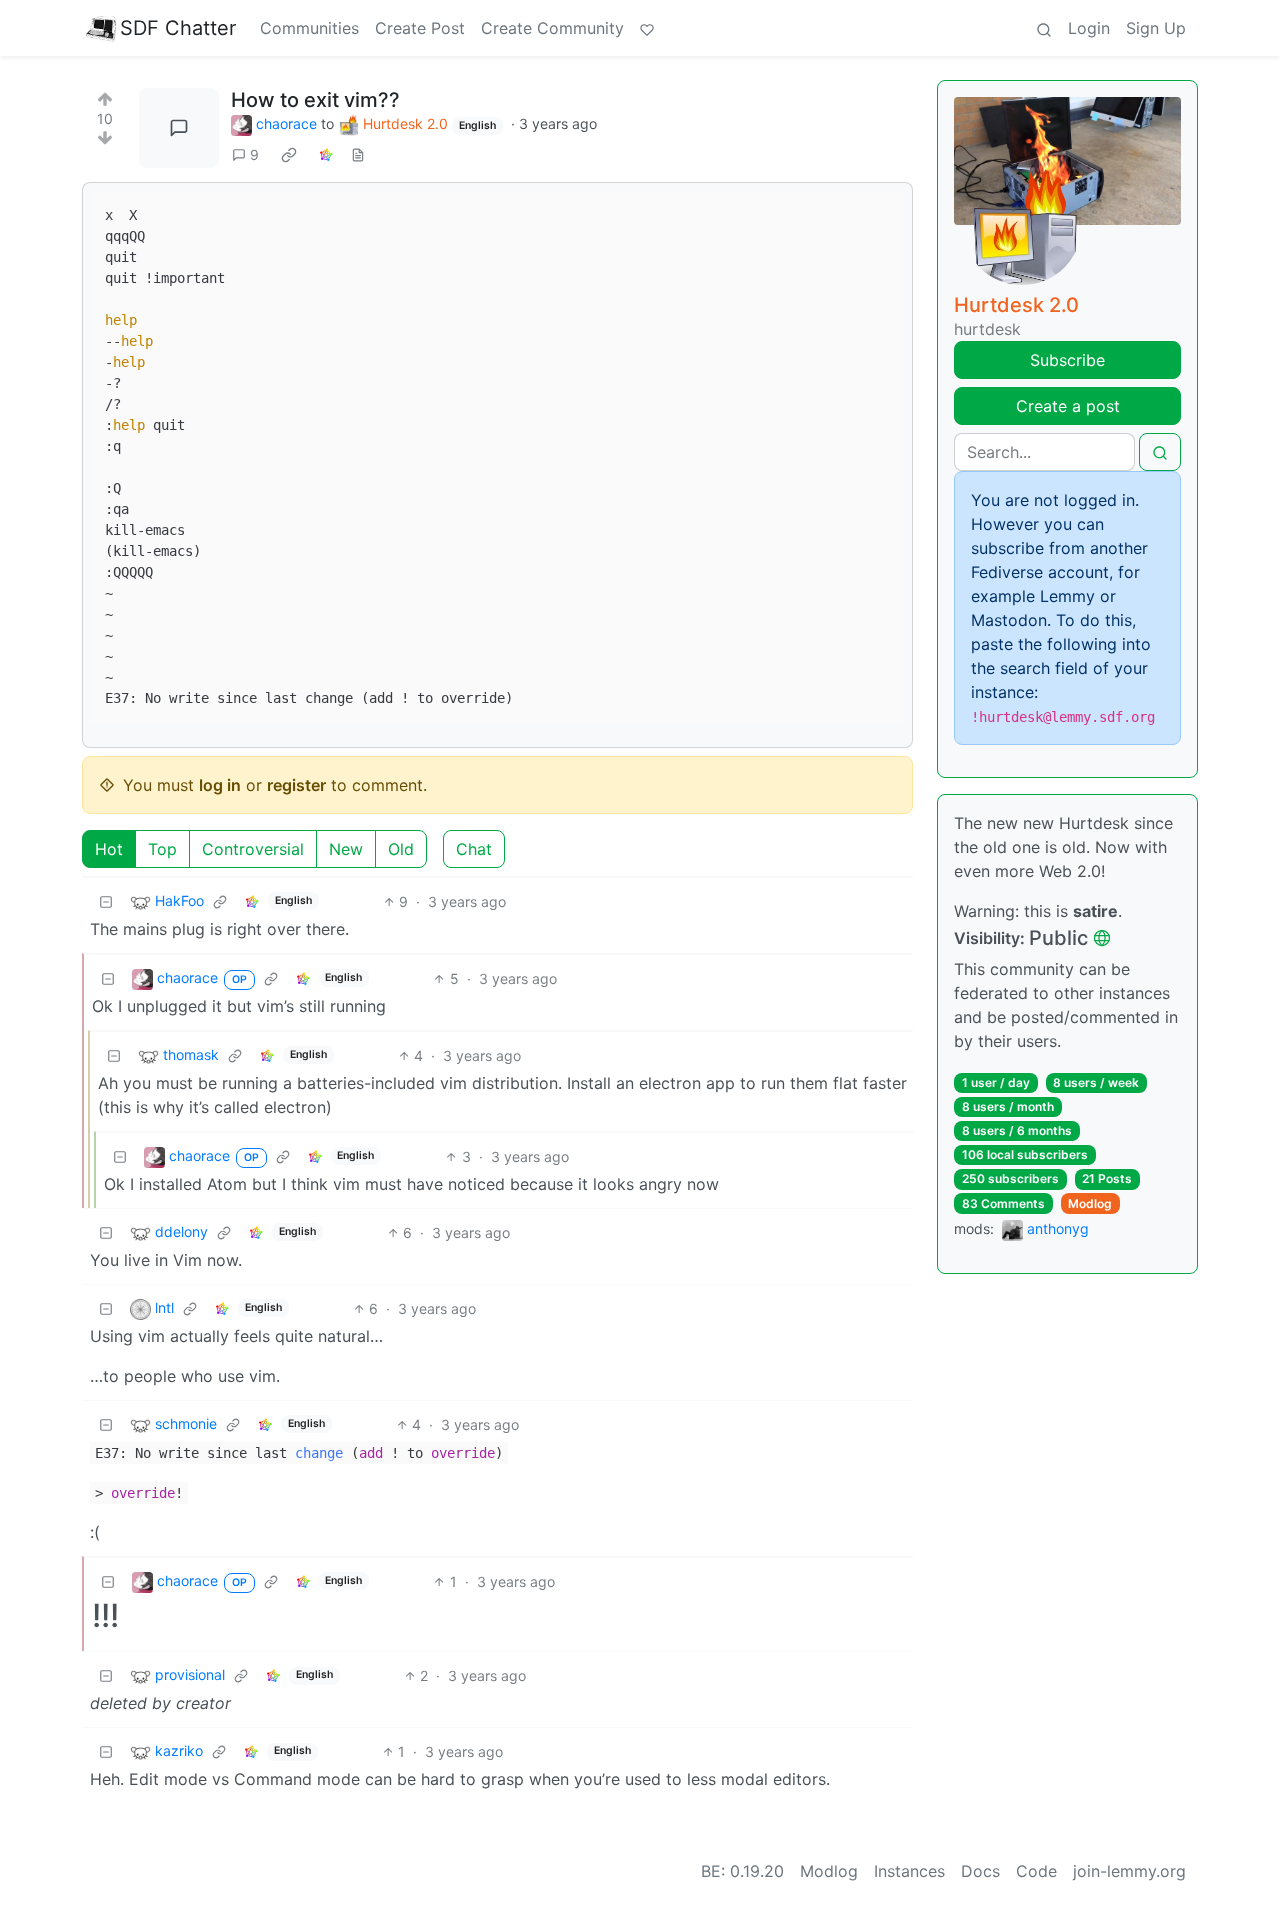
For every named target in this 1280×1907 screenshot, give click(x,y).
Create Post (420, 28)
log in (220, 785)
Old (401, 849)
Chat (474, 849)
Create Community (552, 28)
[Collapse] (106, 901)
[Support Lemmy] (647, 28)
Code (1036, 1871)
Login (1089, 28)
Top (162, 849)
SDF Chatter (178, 28)
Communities (309, 28)
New (346, 849)
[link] (289, 155)
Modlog (1090, 1203)
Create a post (1068, 406)
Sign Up (1156, 28)
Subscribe (1067, 360)
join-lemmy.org (1129, 1871)
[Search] (1044, 28)
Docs (980, 1871)
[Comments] (179, 128)
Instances (909, 1871)
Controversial (253, 849)
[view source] (358, 154)
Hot (109, 849)
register (296, 785)
